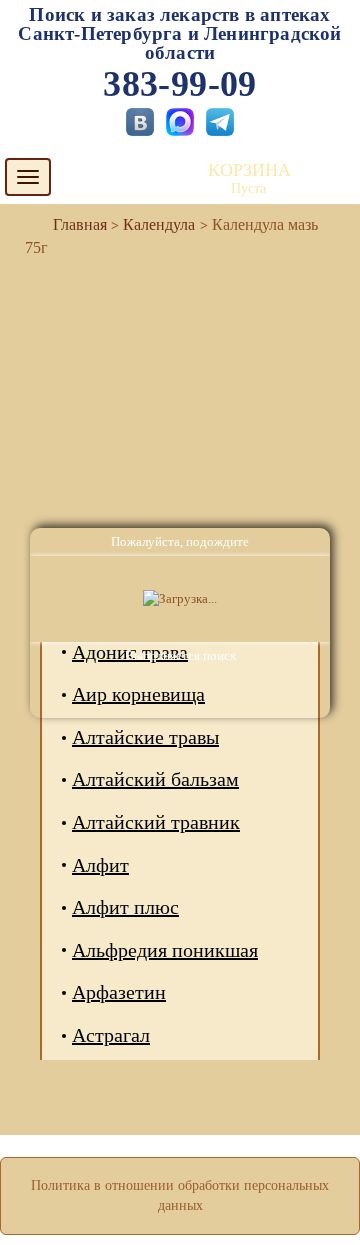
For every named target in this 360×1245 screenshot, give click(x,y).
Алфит (100, 865)
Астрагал (111, 1035)
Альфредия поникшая (165, 950)
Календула (159, 224)
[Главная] (72, 224)
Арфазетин (119, 992)
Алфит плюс (125, 907)
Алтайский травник (156, 822)
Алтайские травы (145, 737)
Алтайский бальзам (155, 779)
